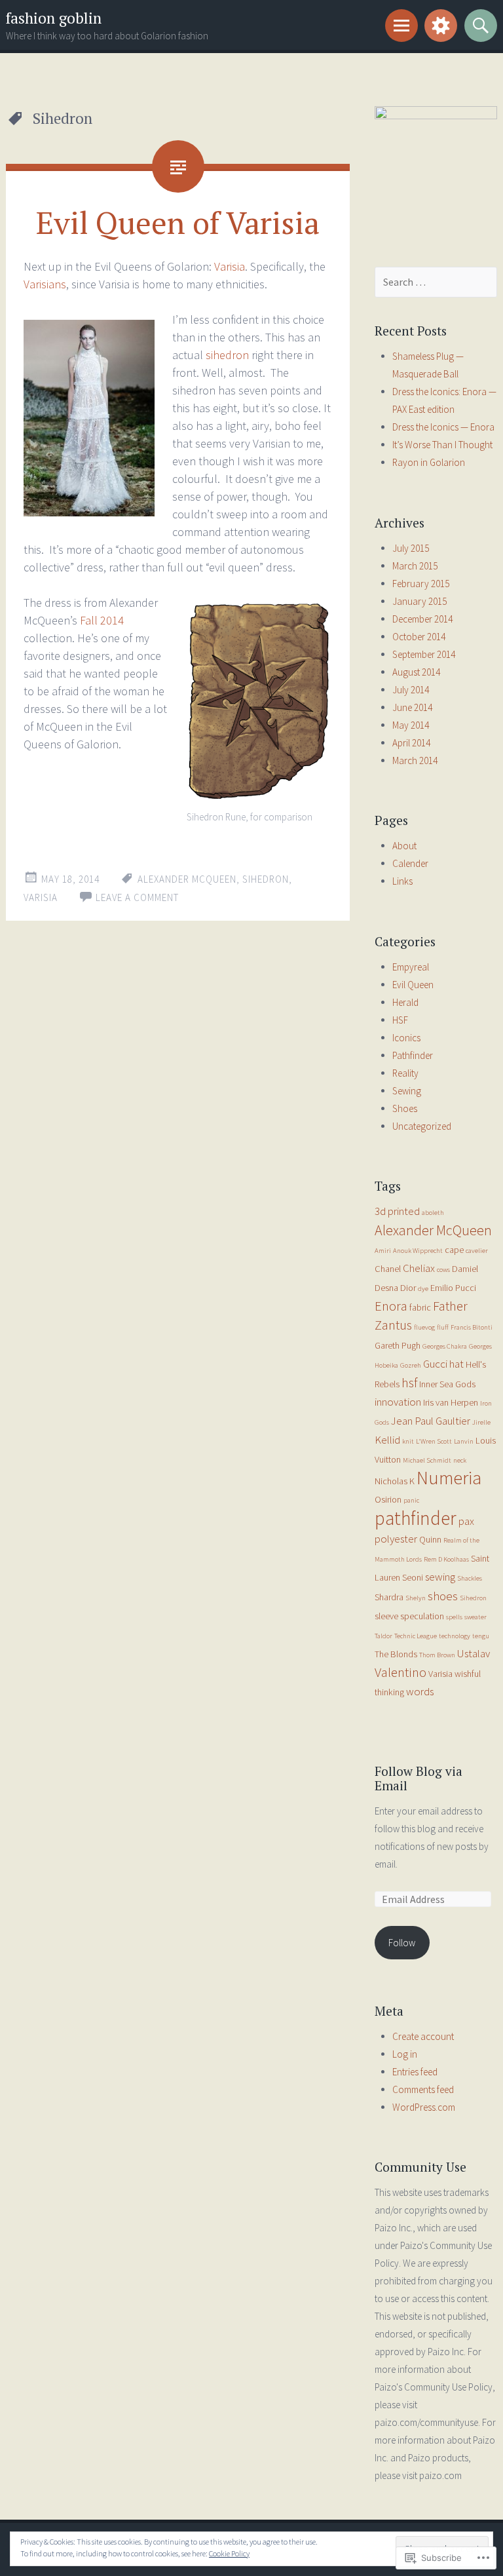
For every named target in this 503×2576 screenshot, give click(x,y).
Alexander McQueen (187, 879)
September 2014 (424, 654)
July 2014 (411, 690)
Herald (405, 1002)
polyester (396, 1539)
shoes (443, 1596)
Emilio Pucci (453, 1288)
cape (454, 1250)
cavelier (477, 1251)
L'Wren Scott (434, 1441)
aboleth (433, 1213)
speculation (422, 1616)
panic (411, 1500)
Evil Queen (413, 985)
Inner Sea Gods (447, 1384)
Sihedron (266, 879)
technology (455, 1636)
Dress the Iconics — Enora (443, 427)
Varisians (45, 284)
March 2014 (415, 760)
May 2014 (411, 725)
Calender (410, 863)
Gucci (435, 1364)
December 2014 (422, 619)
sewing (440, 1577)
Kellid (387, 1440)
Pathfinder (413, 1055)
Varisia (230, 266)
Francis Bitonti (472, 1327)
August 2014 (416, 672)
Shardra (389, 1597)
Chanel (388, 1269)
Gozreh (411, 1365)
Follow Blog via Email (419, 1778)
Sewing (407, 1091)
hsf (409, 1383)
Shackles (470, 1578)
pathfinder (416, 1518)
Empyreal (411, 967)
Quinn (430, 1539)
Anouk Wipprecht (418, 1251)
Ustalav (474, 1653)
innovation (398, 1402)
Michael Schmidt (427, 1460)
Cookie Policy (229, 2553)
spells (454, 1617)
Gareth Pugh (398, 1345)
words (420, 1691)
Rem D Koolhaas (446, 1559)
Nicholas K (395, 1481)
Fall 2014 (102, 620)
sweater (475, 1617)
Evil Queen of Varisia (178, 222)
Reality (405, 1073)
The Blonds (396, 1654)
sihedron (229, 355)
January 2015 (419, 601)
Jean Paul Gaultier (431, 1421)
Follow (402, 1943)
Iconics (406, 1038)
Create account (423, 2036)
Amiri (383, 1251)
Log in (405, 2054)
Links (402, 881)
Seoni (413, 1577)
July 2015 (411, 548)
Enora (391, 1306)
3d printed (397, 1211)
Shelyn (416, 1598)
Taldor (383, 1636)
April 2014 (411, 743)
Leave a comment (137, 897)
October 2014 (419, 637)
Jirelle (481, 1422)
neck (460, 1460)
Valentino (401, 1672)
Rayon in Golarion (429, 462)
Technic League (416, 1636)
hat (456, 1364)
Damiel (465, 1269)
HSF (400, 1020)
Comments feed (423, 2089)
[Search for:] (436, 282)
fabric (420, 1307)
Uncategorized (422, 1126)
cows (443, 1270)
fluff (443, 1327)
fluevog (424, 1327)
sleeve (386, 1616)
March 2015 (415, 566)
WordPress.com (424, 2107)
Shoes (405, 1108)
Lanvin (464, 1441)
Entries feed (415, 2072)
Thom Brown (437, 1655)
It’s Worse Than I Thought (442, 445)
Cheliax (419, 1268)
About (404, 846)
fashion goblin (54, 18)
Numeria (449, 1478)
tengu (481, 1636)
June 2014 (412, 707)
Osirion (388, 1499)
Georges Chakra (445, 1346)
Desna (386, 1288)
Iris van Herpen (451, 1402)
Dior (408, 1288)
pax (466, 1521)
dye (423, 1289)
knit (408, 1441)
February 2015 (421, 584)
